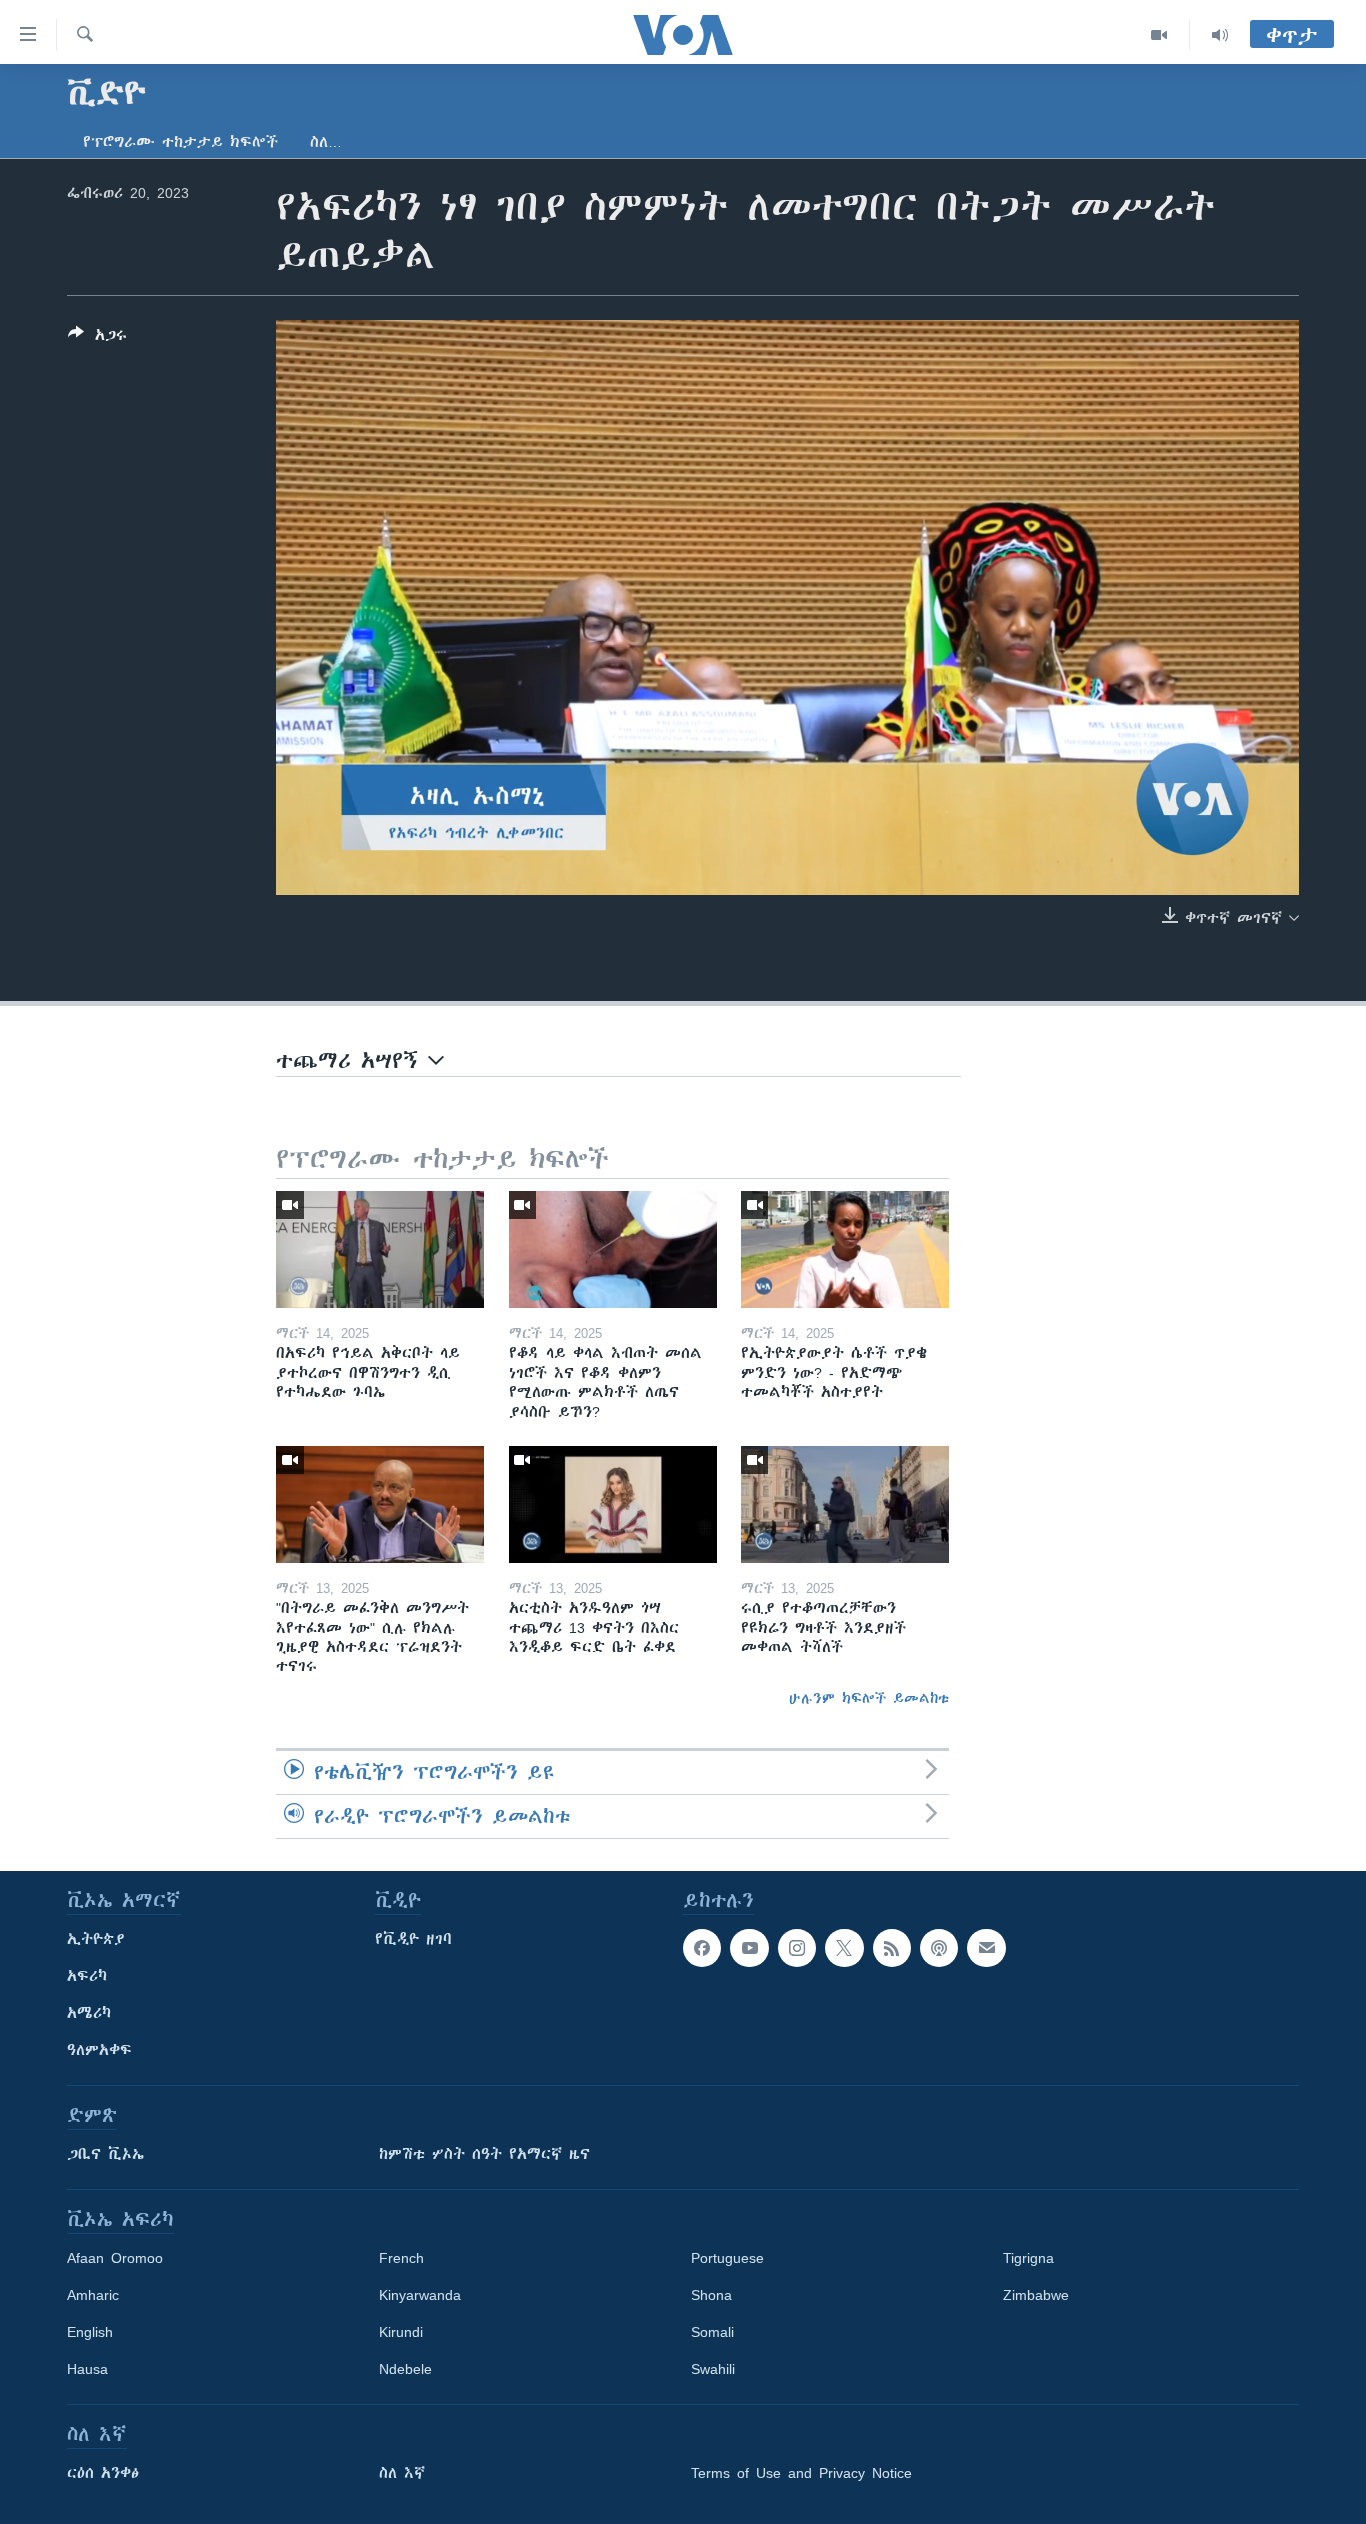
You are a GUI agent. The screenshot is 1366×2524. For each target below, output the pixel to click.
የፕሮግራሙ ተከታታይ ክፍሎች (180, 142)
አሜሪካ (89, 2013)
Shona (711, 2295)
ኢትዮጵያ (96, 1939)
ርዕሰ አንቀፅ (103, 2473)
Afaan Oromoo (115, 2258)
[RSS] (892, 1948)
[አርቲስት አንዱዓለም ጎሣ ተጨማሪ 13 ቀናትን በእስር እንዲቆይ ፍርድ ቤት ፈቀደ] (613, 1504)
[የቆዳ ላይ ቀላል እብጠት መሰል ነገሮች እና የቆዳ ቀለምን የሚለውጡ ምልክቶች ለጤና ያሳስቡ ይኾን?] (613, 1249)
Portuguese (727, 2258)
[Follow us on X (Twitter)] (844, 1948)
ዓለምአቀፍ (99, 2050)
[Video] (1159, 35)
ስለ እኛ (402, 2473)
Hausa (87, 2369)
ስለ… (326, 142)
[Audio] (1220, 35)
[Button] (97, 338)
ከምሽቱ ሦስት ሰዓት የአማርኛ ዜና (484, 2154)
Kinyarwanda (420, 2295)
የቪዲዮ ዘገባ (413, 1939)
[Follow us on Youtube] (749, 1948)
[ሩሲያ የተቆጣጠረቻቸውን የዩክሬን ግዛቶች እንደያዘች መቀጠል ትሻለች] (845, 1504)
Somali (712, 2332)
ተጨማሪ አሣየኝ (352, 1060)
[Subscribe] (986, 1948)
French (401, 2258)
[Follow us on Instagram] (797, 1948)
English (90, 2332)
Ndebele (405, 2369)
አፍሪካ (87, 1976)
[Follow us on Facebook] (702, 1948)
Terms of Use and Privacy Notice (801, 2473)
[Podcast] (939, 1948)
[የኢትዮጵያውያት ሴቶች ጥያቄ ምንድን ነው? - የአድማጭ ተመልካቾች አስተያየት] (845, 1249)
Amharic (93, 2295)
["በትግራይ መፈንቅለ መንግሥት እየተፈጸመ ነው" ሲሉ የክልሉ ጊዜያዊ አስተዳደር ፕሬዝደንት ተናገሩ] (380, 1504)
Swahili (713, 2369)
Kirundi (401, 2332)
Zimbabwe (1036, 2295)
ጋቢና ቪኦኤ (105, 2154)
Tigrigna (1028, 2258)
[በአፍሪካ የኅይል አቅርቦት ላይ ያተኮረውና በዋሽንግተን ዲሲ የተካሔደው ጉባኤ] (380, 1249)
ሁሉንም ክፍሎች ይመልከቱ (869, 1698)
